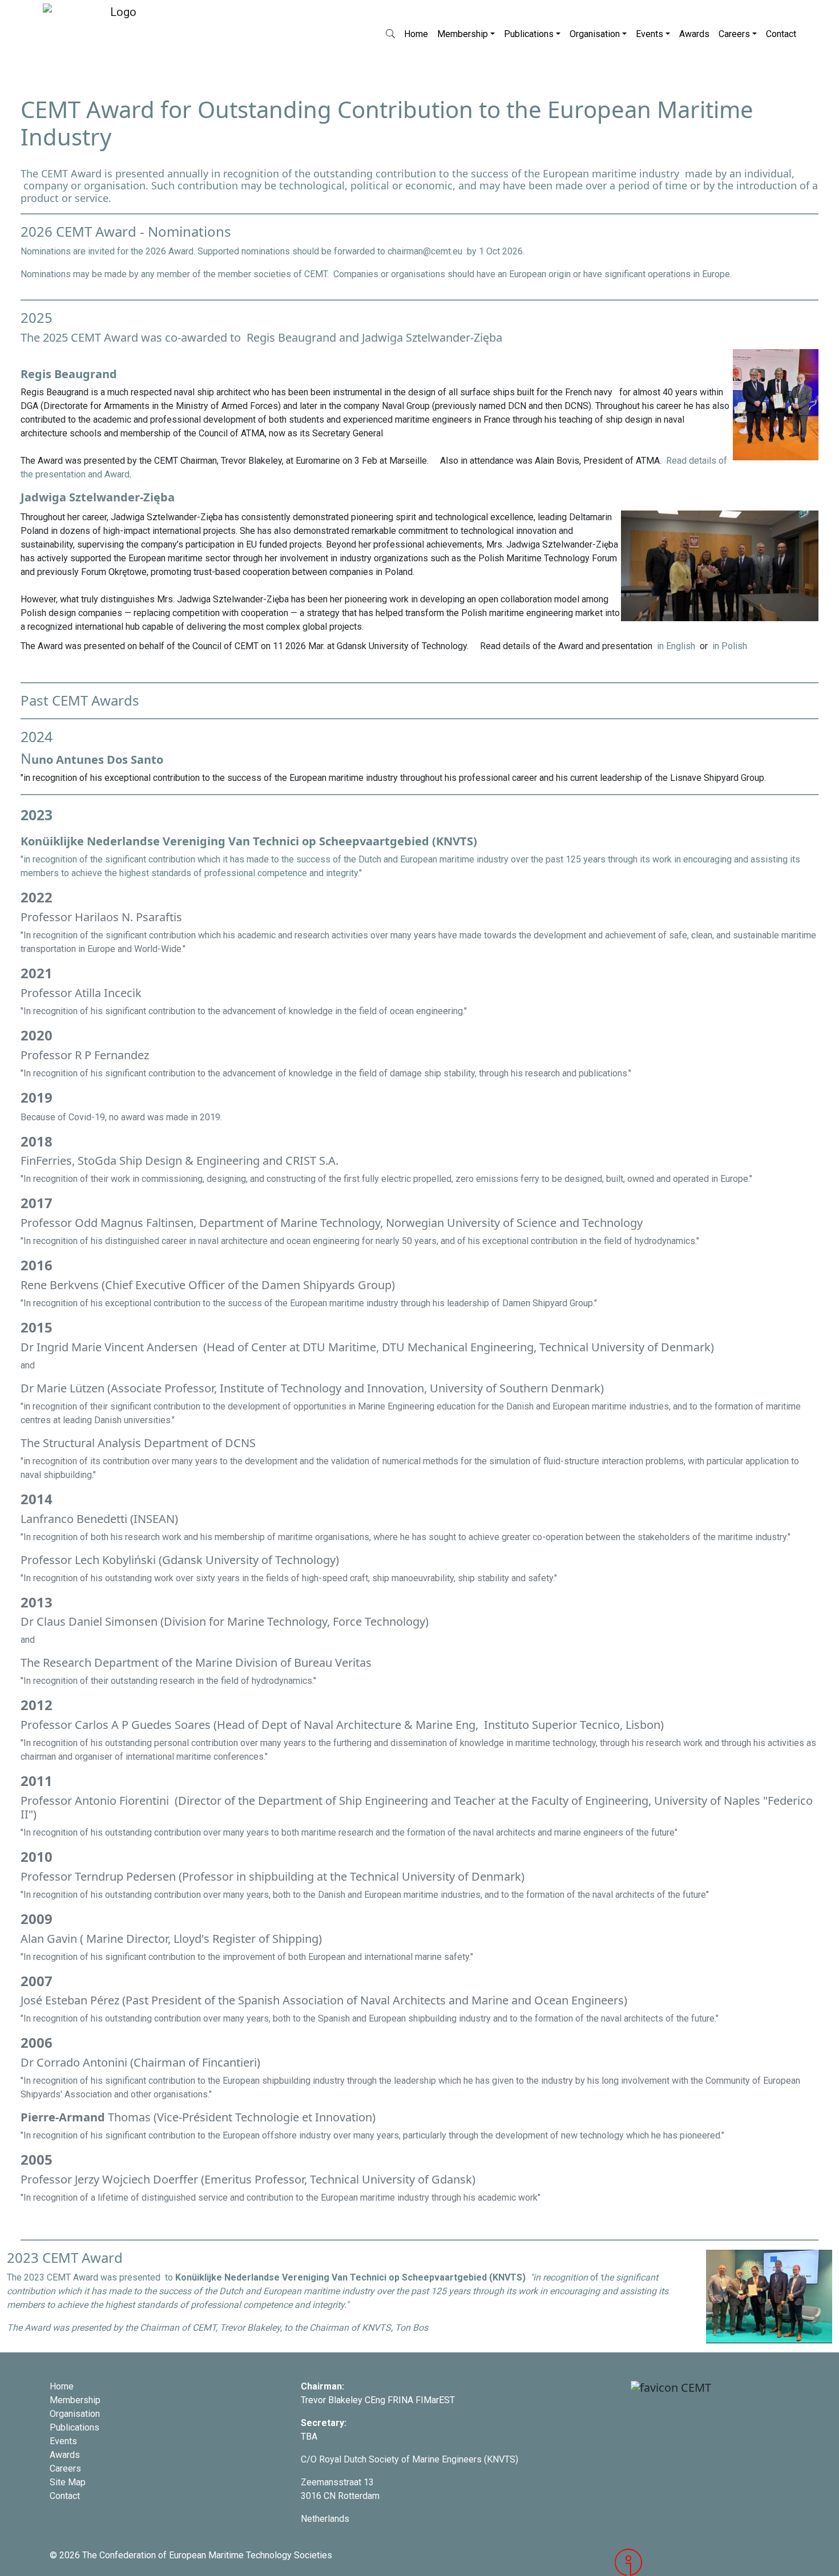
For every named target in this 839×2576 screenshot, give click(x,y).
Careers (734, 34)
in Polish (730, 646)
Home (416, 34)
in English (677, 646)
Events (650, 34)
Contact (781, 34)
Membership (463, 34)
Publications (529, 34)
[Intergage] (702, 2562)
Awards (694, 34)
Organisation (595, 34)
